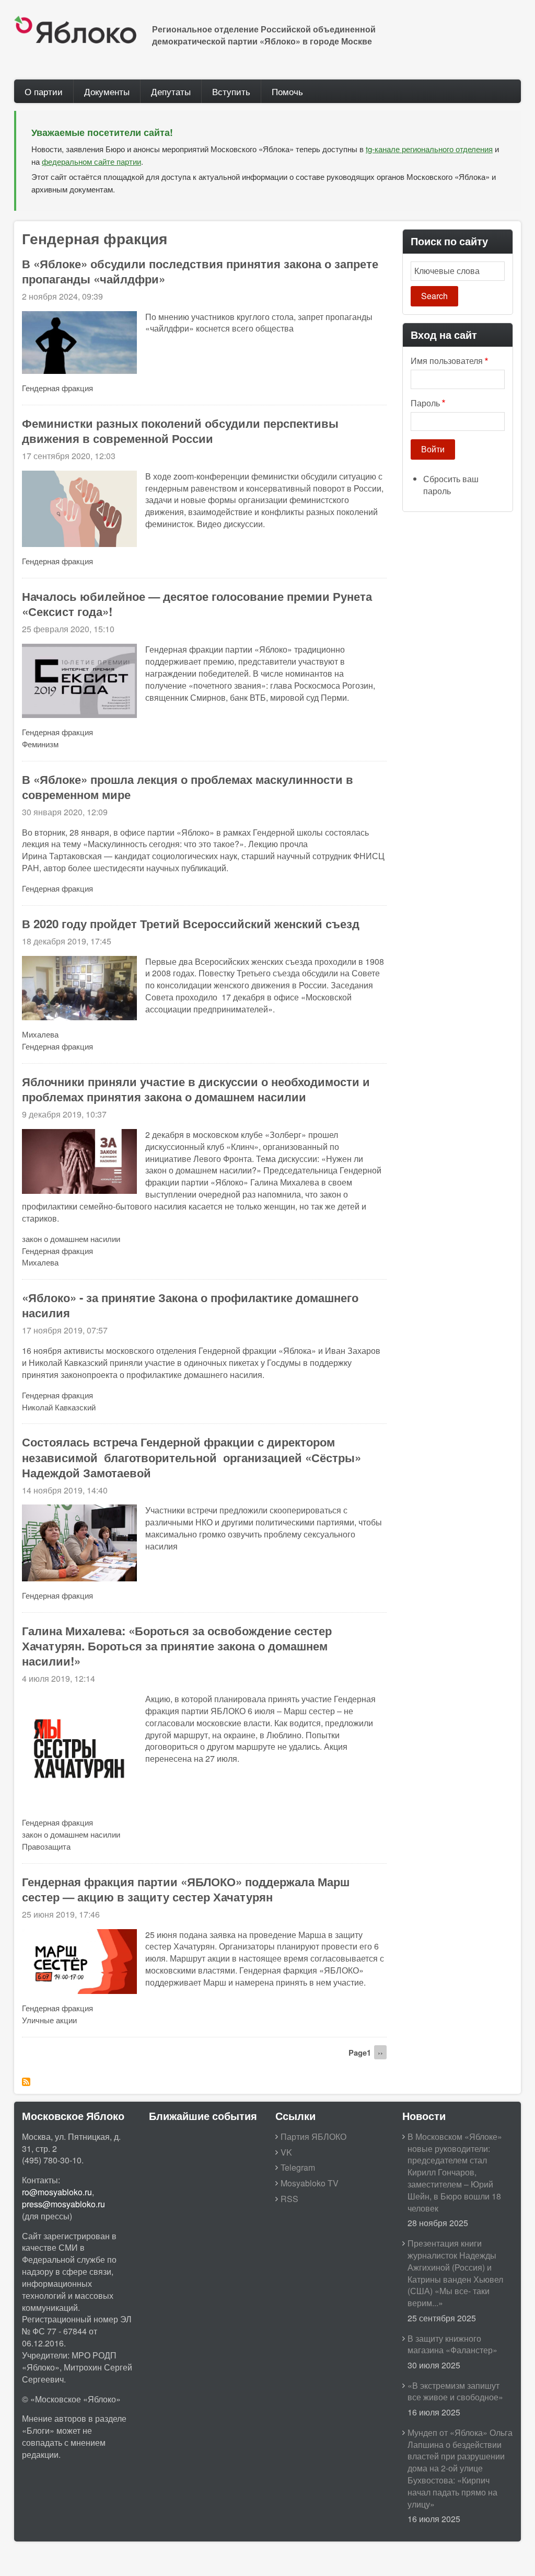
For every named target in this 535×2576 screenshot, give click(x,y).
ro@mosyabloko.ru (57, 2192)
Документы (107, 91)
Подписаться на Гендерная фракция (26, 2082)
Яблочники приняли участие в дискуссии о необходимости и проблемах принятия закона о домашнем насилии (196, 1089)
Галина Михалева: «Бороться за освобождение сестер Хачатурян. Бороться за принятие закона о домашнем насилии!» (177, 1646)
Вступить (231, 91)
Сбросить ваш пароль (451, 485)
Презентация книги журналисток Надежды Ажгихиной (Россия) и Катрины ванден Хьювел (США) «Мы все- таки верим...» (455, 2273)
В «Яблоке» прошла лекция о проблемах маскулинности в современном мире (188, 787)
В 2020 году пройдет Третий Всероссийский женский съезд (191, 924)
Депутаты (171, 91)
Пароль (425, 403)
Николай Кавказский (59, 1407)
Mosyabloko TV (310, 2183)
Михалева (40, 1034)
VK (286, 2152)
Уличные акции (49, 2020)
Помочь (287, 91)
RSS (289, 2199)
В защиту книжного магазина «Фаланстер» (452, 2344)
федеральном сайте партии (91, 161)
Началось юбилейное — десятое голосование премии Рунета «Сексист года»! (197, 604)
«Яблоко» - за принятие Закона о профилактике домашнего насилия (190, 1305)
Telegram (298, 2167)
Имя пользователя (447, 361)
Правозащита (46, 1846)
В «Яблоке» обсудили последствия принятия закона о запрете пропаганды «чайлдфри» (200, 271)
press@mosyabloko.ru (63, 2204)
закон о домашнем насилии (71, 1239)
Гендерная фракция (57, 388)
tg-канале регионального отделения (429, 149)
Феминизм (40, 744)
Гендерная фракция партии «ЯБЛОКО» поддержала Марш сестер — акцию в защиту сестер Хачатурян (186, 1889)
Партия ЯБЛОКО (313, 2136)
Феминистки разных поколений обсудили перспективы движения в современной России (180, 431)
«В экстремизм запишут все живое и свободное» (455, 2391)
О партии (44, 91)
